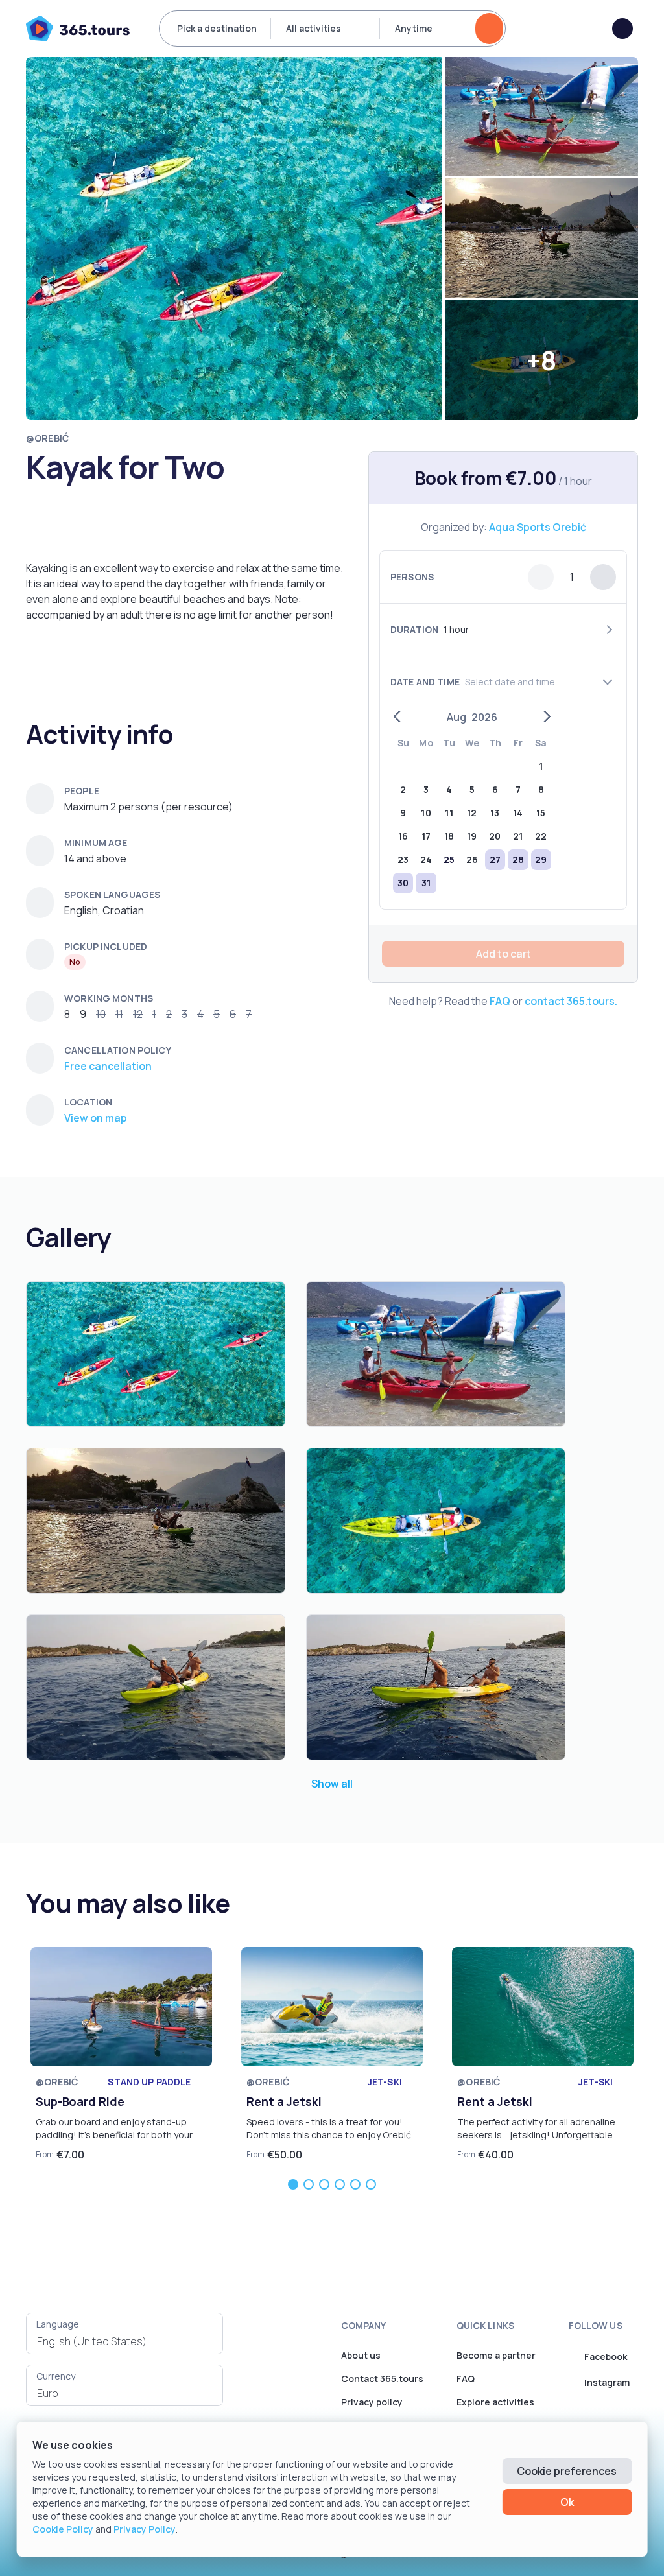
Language (58, 2324)
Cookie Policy (63, 2529)
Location (88, 1102)
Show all (332, 1784)
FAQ (500, 1001)
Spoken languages (112, 894)
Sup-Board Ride (80, 2101)
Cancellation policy (118, 1050)
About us (361, 2355)
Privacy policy (372, 2402)
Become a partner (496, 2355)
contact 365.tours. (571, 1001)
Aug (456, 717)
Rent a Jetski (284, 2101)
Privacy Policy (145, 2529)
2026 (484, 717)
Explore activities (495, 2402)
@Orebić (47, 438)
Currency (56, 2376)
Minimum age (96, 843)
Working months (109, 998)
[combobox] (124, 2341)
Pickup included (106, 946)
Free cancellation (108, 1066)
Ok (567, 2502)
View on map (96, 1118)
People (82, 791)
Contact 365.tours (382, 2379)
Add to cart (504, 954)
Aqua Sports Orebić (538, 527)
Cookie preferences (567, 2471)
